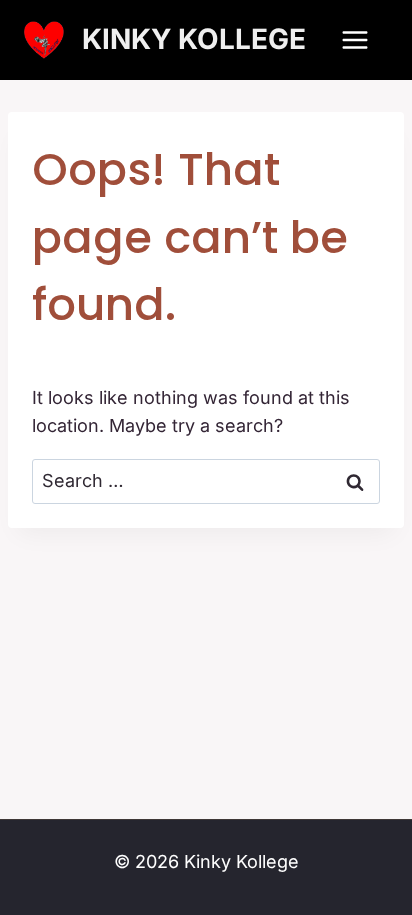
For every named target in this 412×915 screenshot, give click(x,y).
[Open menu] (354, 39)
